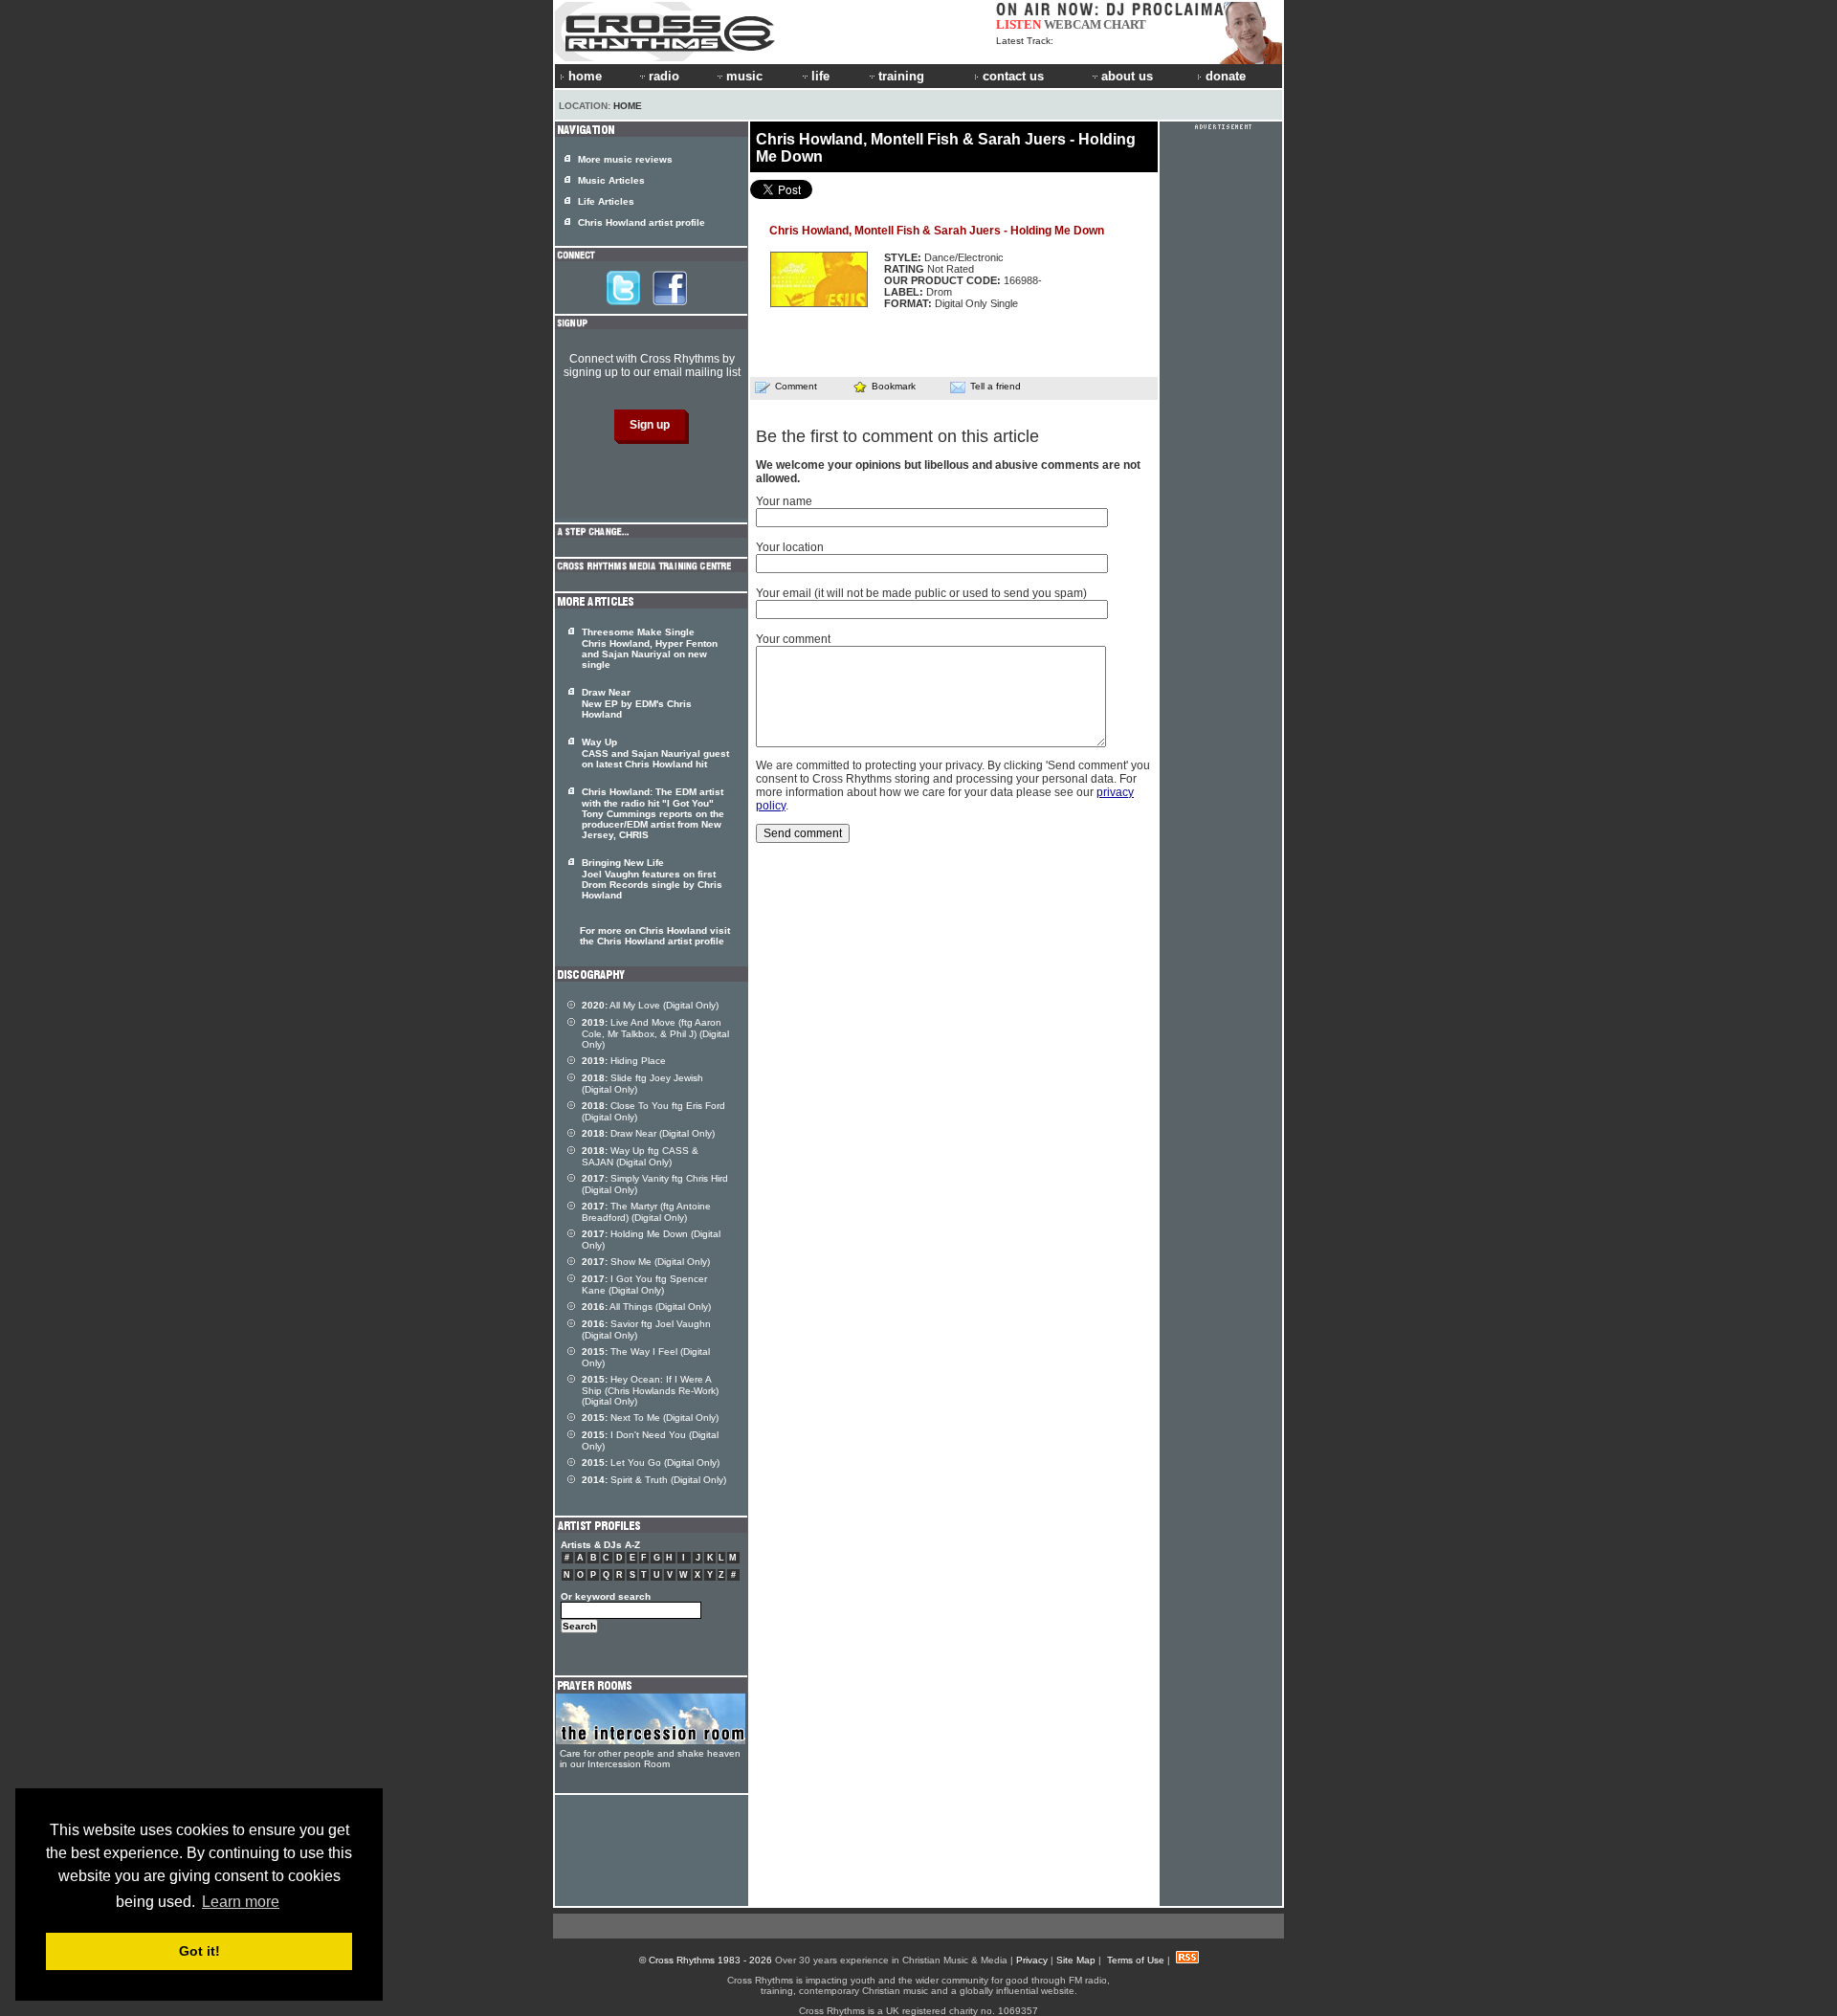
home (585, 76)
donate (1226, 76)
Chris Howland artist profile (642, 222)
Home (628, 106)
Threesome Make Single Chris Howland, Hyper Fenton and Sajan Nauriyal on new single (650, 648)
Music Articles (611, 180)
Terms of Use (1136, 1960)
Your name (784, 501)
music (744, 76)
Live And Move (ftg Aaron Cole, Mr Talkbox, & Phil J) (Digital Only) (655, 1033)
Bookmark (894, 386)
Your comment (793, 639)
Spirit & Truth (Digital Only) (654, 1480)
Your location (790, 547)
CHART (1125, 24)
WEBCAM (1073, 24)
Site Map (1076, 1960)
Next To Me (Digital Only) (650, 1418)
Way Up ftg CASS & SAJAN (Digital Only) (640, 1156)
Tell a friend (996, 386)
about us (1127, 76)
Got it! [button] (199, 1951)
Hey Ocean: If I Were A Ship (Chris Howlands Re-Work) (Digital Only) (650, 1390)
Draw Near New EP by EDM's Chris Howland (637, 703)
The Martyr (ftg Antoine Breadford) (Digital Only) (646, 1212)
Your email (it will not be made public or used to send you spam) (921, 593)
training (901, 76)
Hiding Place (624, 1061)
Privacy (1032, 1960)
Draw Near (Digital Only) (648, 1133)
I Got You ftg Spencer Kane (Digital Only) (644, 1285)
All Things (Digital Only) (646, 1307)
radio (664, 76)
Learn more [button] (241, 1902)
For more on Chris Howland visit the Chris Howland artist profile (655, 936)
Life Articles (606, 201)
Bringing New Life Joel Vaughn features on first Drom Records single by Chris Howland (652, 879)
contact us (1013, 76)
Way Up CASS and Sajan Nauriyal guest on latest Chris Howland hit (655, 753)
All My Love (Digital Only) (650, 1005)
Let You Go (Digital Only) (651, 1462)
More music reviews (625, 159)
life (820, 76)
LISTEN (1018, 24)
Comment (796, 386)
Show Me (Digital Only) (646, 1262)
